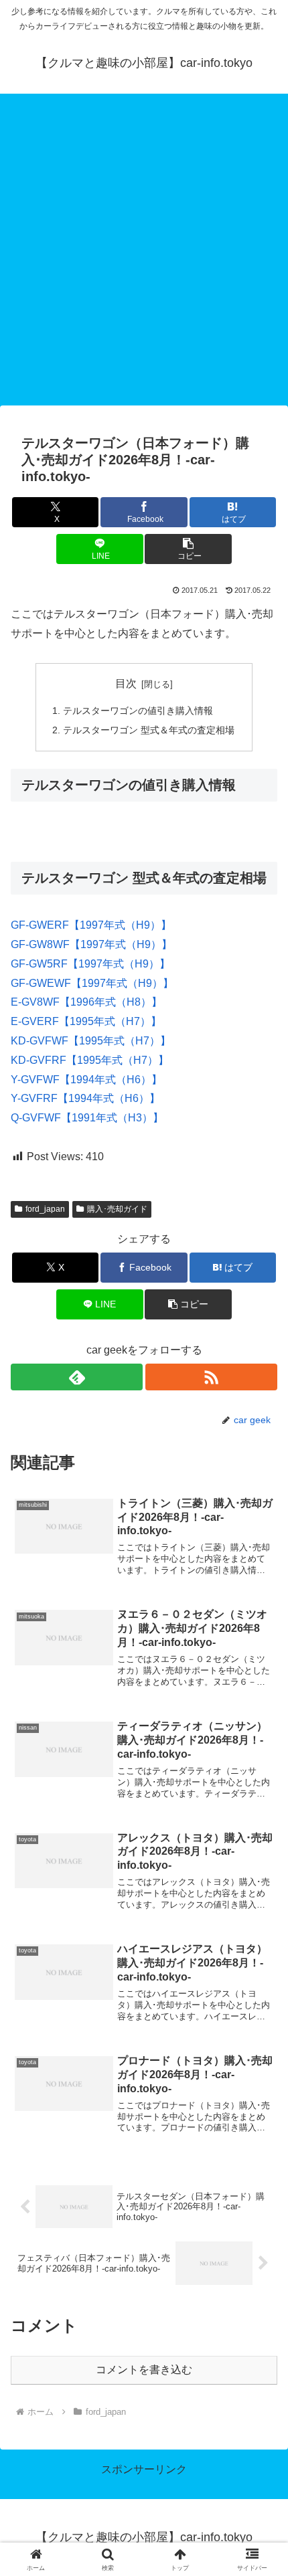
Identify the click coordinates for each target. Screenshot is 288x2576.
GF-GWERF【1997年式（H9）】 (91, 925)
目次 (126, 683)
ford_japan (45, 1209)
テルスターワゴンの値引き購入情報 (138, 711)
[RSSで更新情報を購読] (211, 1377)
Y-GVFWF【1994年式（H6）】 (86, 1080)
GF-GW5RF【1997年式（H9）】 (90, 964)
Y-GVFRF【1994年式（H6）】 (85, 1098)
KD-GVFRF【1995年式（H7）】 (90, 1060)
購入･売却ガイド (117, 1209)
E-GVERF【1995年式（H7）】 (86, 1021)
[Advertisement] (144, 254)
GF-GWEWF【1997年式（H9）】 (92, 983)
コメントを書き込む (144, 2370)
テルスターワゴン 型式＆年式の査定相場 (149, 730)
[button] (188, 549)
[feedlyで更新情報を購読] (77, 1377)
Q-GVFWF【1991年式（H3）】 (87, 1118)
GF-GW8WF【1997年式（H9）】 (91, 944)
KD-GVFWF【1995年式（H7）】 (91, 1041)
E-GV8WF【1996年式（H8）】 (86, 1002)
